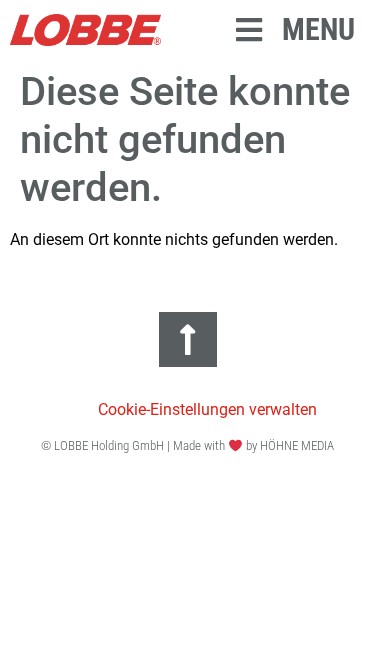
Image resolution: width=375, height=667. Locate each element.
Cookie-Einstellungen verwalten (207, 409)
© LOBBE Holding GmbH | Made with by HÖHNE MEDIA (187, 445)
